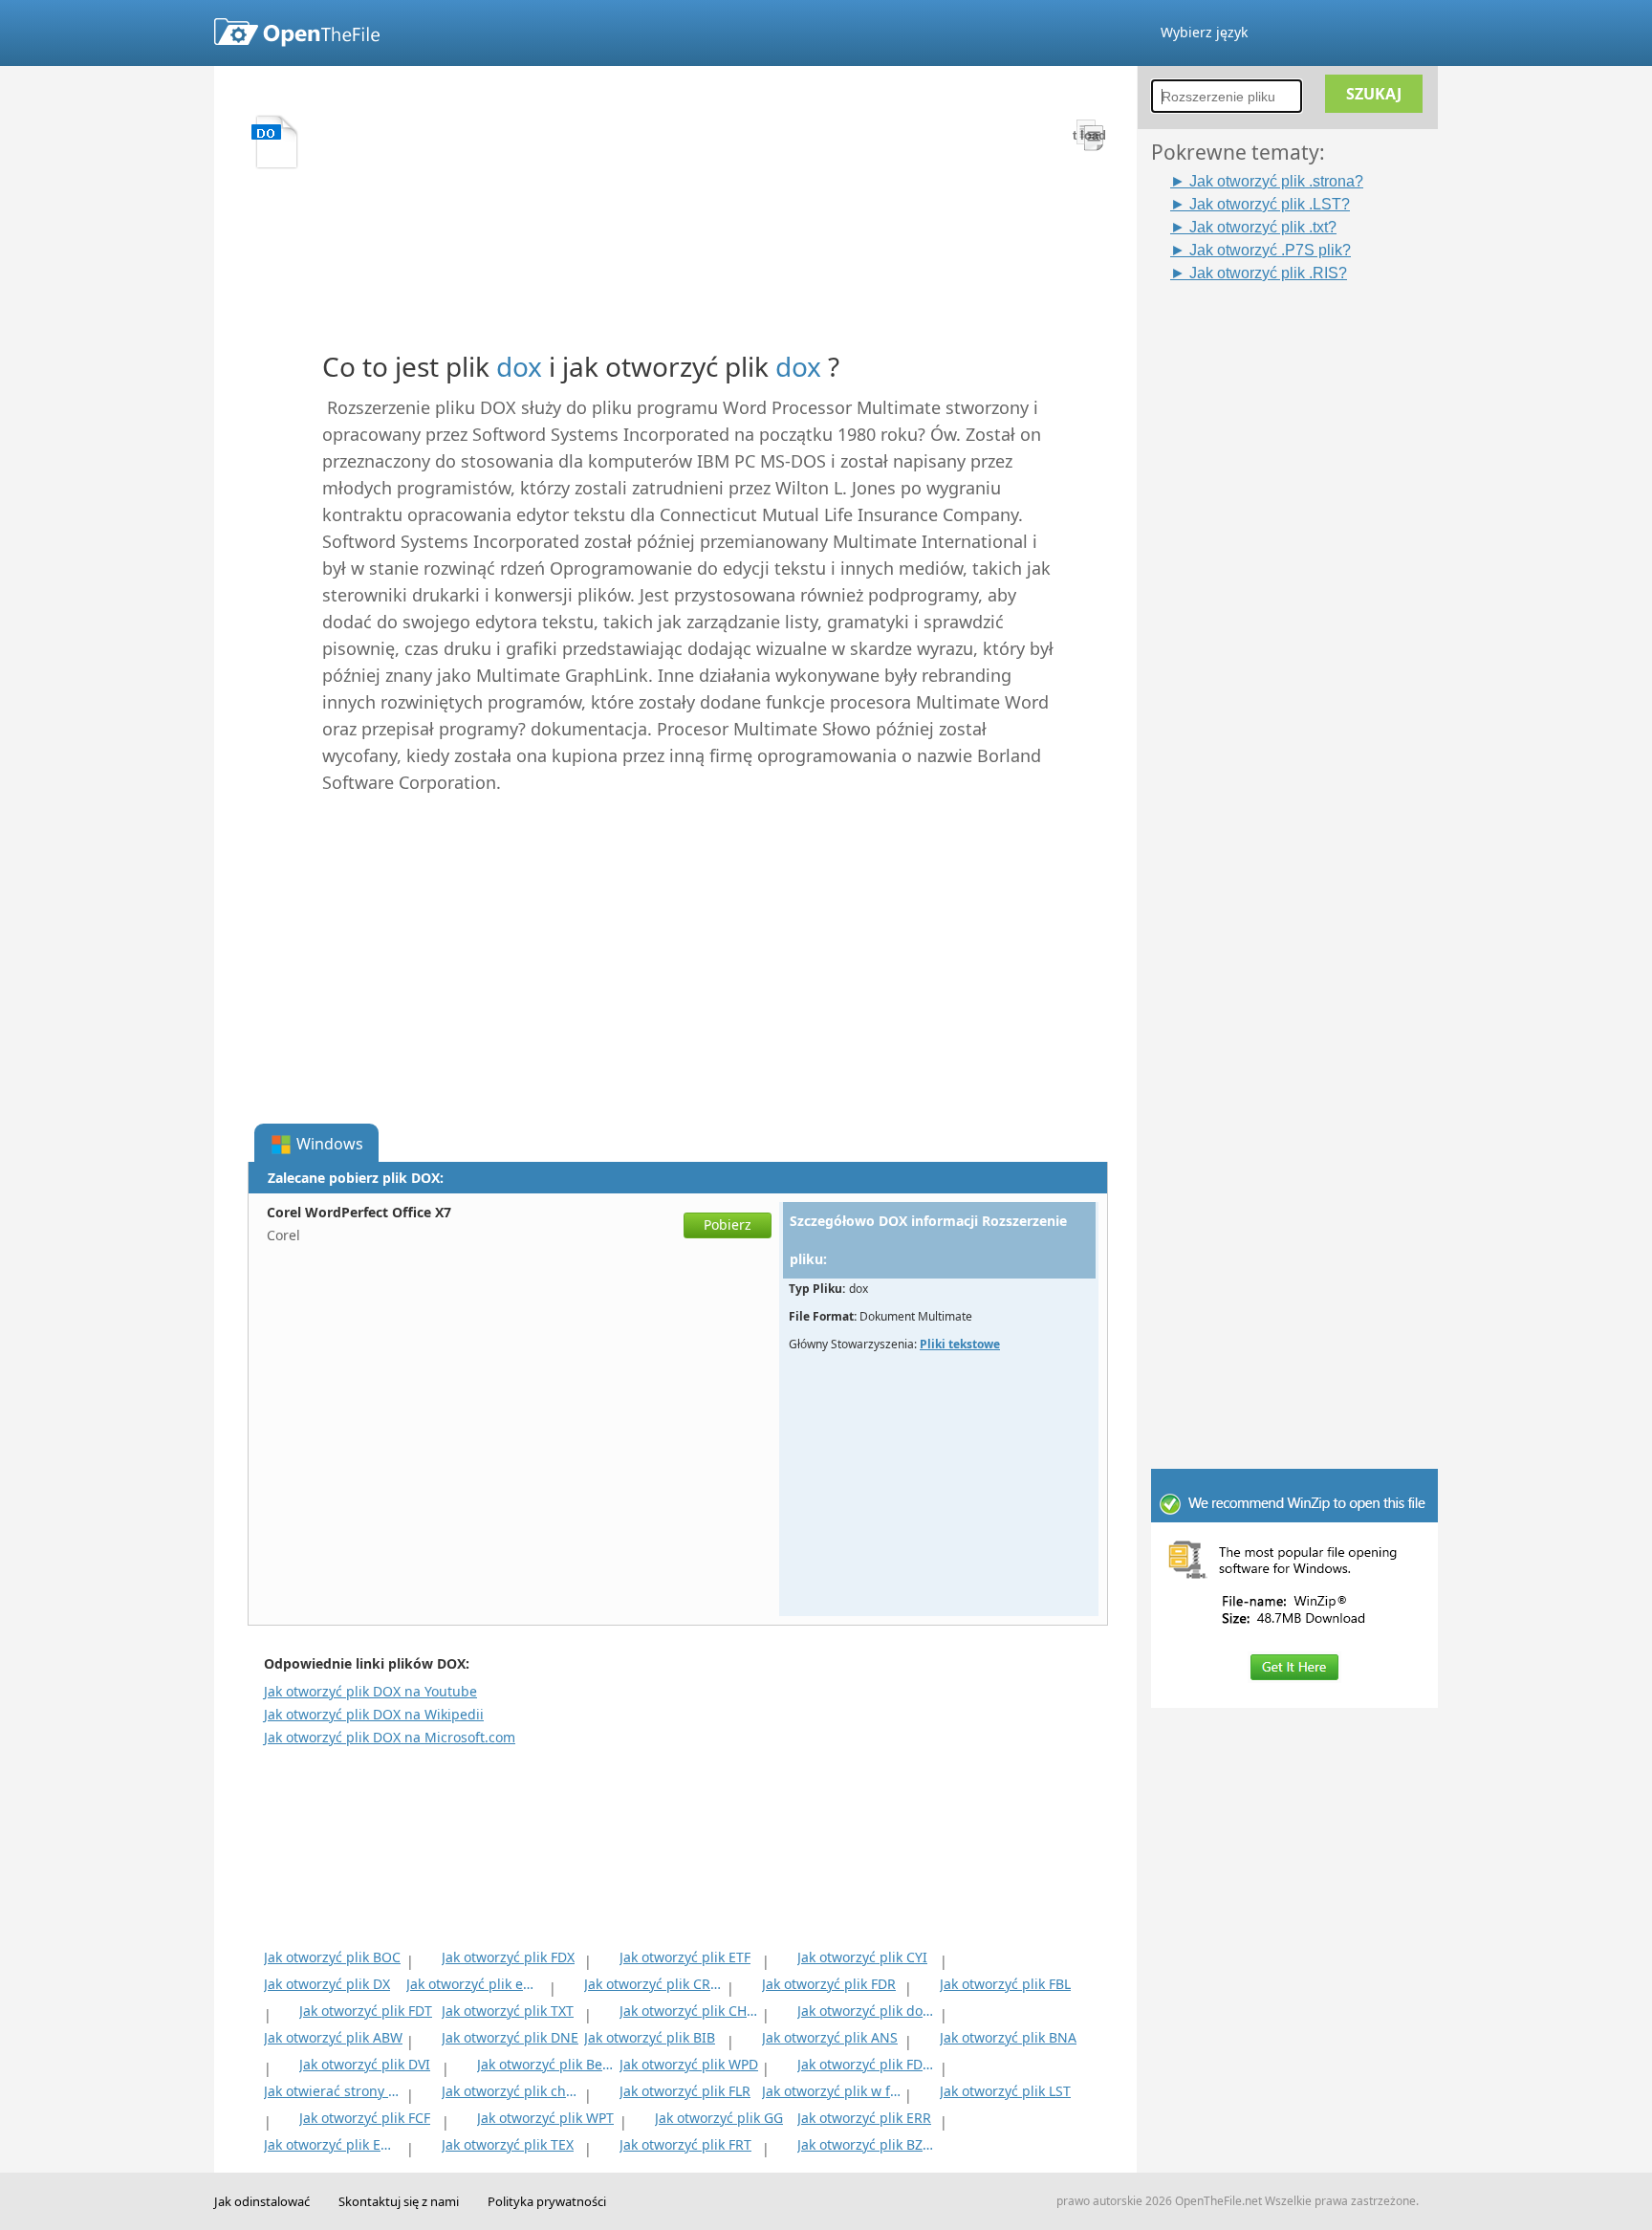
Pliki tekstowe (960, 1344)
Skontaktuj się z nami (399, 2201)
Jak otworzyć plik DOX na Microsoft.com (390, 1737)
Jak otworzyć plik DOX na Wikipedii (374, 1714)
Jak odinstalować (262, 2201)
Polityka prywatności (547, 2201)
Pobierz (728, 1224)
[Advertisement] (1304, 571)
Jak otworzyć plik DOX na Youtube (370, 1691)
